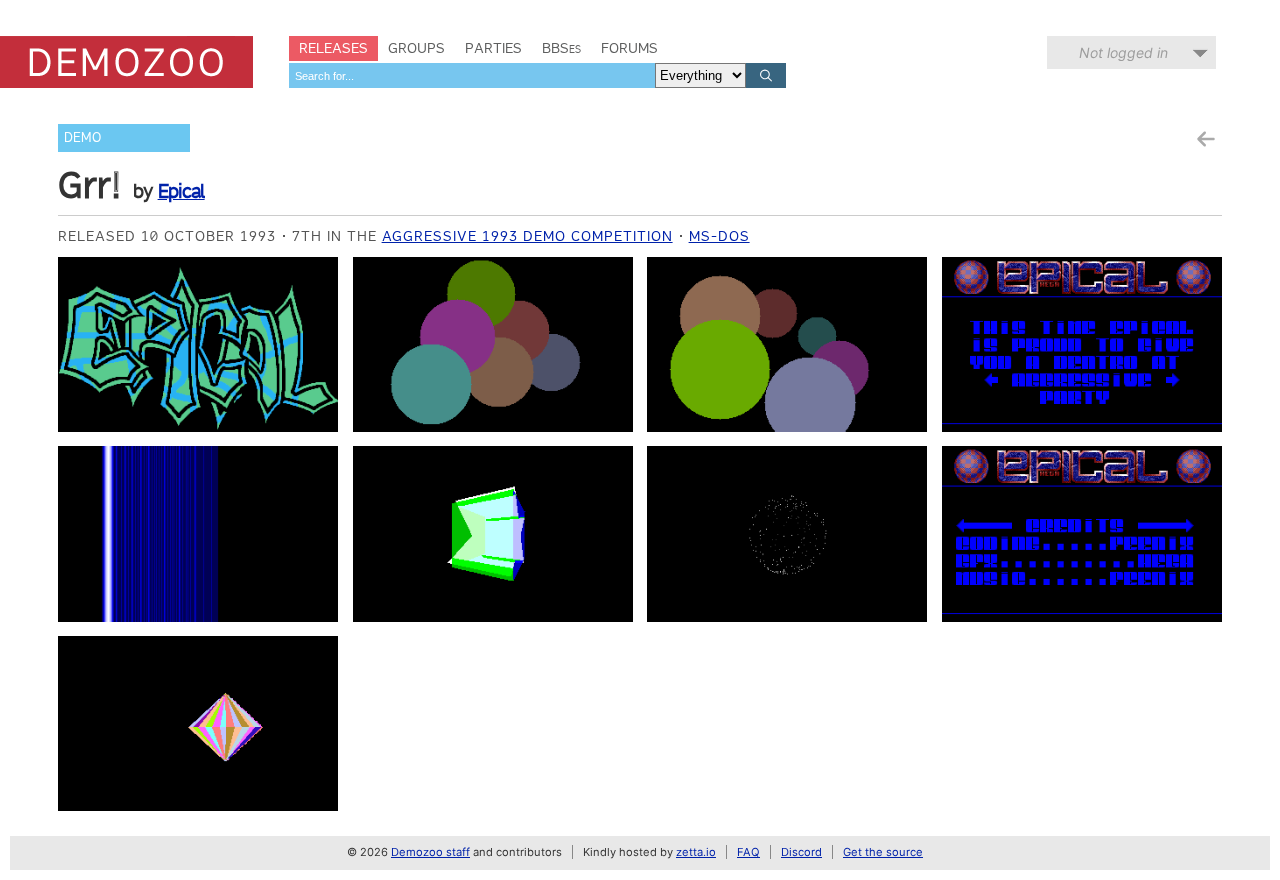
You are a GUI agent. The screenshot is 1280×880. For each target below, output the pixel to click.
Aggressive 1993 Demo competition (527, 236)
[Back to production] (1205, 139)
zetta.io (696, 852)
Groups (416, 48)
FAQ (748, 852)
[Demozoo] (126, 62)
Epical (181, 191)
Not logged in (1123, 52)
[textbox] (472, 75)
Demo (82, 137)
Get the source (883, 852)
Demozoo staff (430, 852)
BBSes (561, 48)
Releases (333, 48)
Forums (629, 48)
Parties (493, 48)
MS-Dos (719, 236)
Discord (801, 852)
